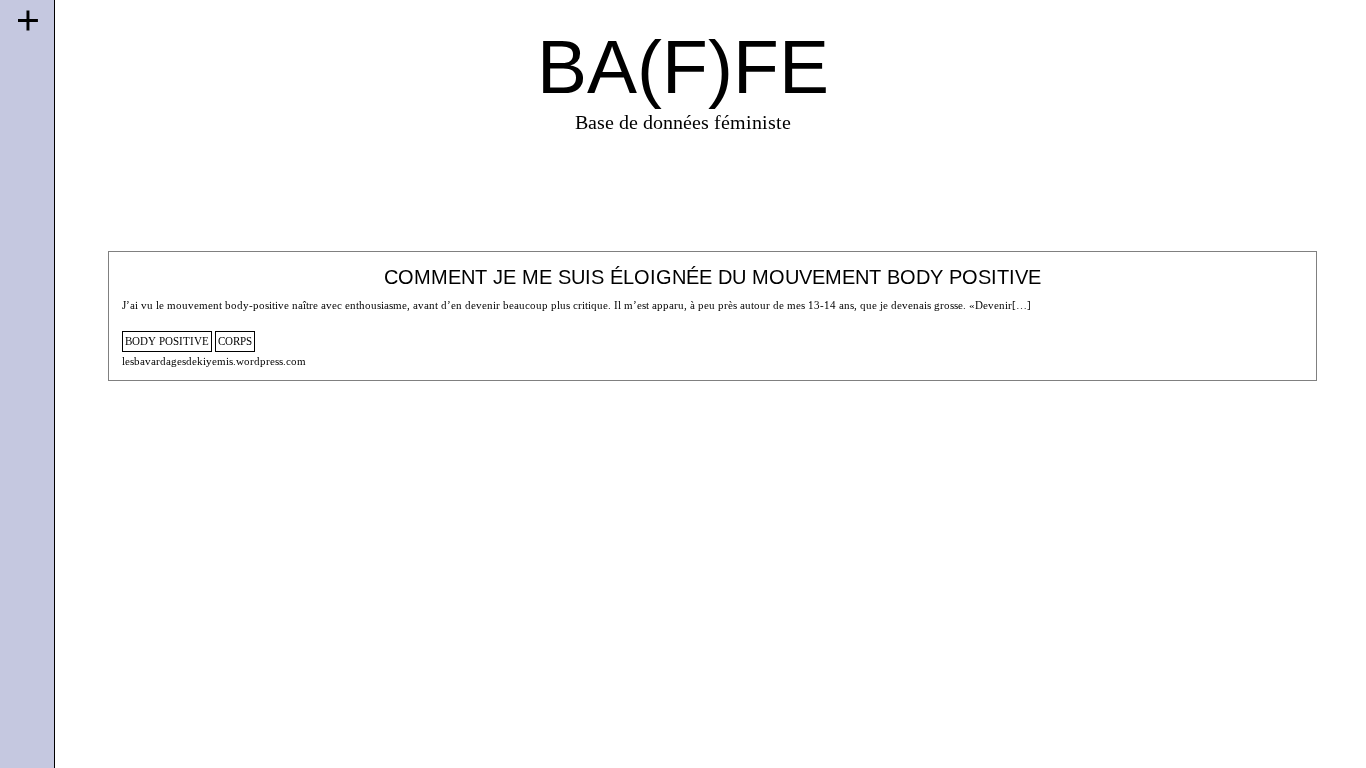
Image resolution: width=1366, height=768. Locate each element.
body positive (167, 341)
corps (235, 341)
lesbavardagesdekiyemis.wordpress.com (214, 361)
